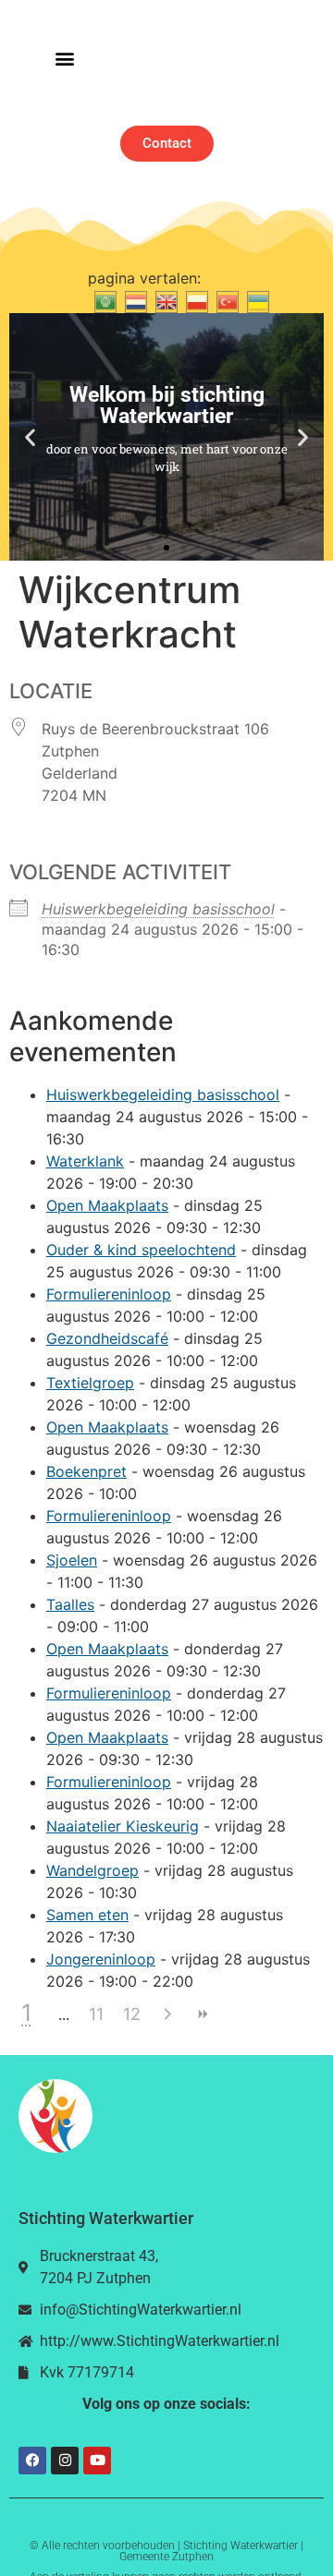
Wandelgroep (92, 1870)
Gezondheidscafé (107, 1338)
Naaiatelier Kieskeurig (123, 1826)
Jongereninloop (101, 1959)
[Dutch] (134, 300)
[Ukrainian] (256, 300)
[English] (164, 300)
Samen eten (87, 1915)
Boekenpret (86, 1471)
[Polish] (195, 300)
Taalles (70, 1604)
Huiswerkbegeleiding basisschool (158, 909)
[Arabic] (103, 300)
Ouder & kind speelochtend (141, 1250)
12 (132, 2014)
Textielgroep (90, 1383)
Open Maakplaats (107, 1205)
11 (96, 2014)
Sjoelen (72, 1560)
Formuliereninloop (109, 1294)
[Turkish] (225, 300)
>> (202, 2014)
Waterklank (85, 1161)
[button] (64, 59)
